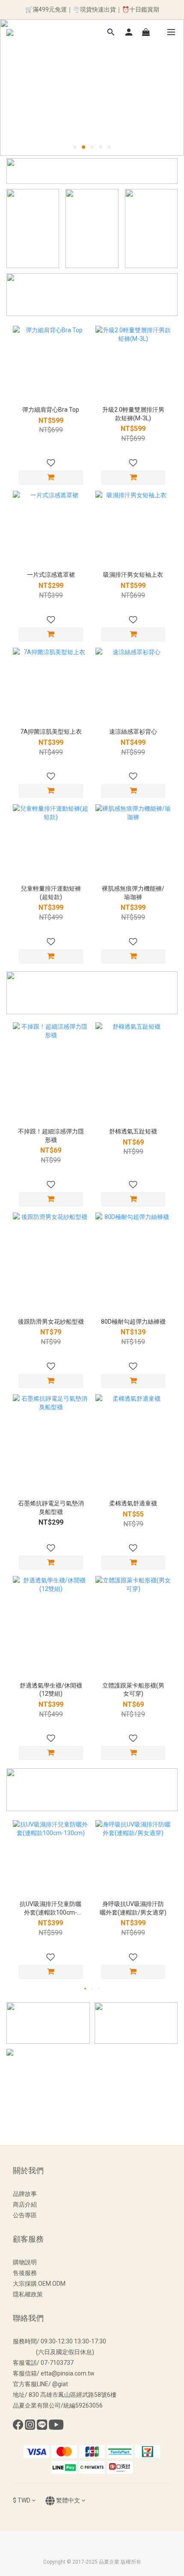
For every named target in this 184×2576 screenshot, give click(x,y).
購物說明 (25, 2262)
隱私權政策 (28, 2294)
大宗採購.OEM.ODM (39, 2284)
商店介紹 (25, 2204)
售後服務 (25, 2273)
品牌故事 (25, 2194)
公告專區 (25, 2215)
